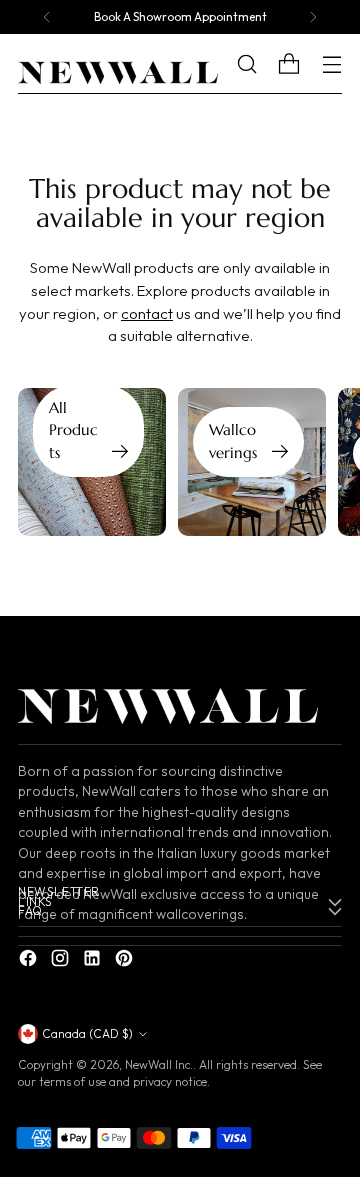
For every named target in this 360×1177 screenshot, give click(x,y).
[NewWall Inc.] (118, 73)
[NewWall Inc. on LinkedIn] (94, 961)
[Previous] (47, 17)
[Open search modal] (261, 64)
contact (147, 313)
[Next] (313, 17)
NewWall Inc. (159, 1064)
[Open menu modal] (331, 64)
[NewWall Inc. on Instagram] (62, 961)
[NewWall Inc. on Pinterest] (126, 961)
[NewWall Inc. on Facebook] (30, 961)
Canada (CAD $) (87, 1033)
